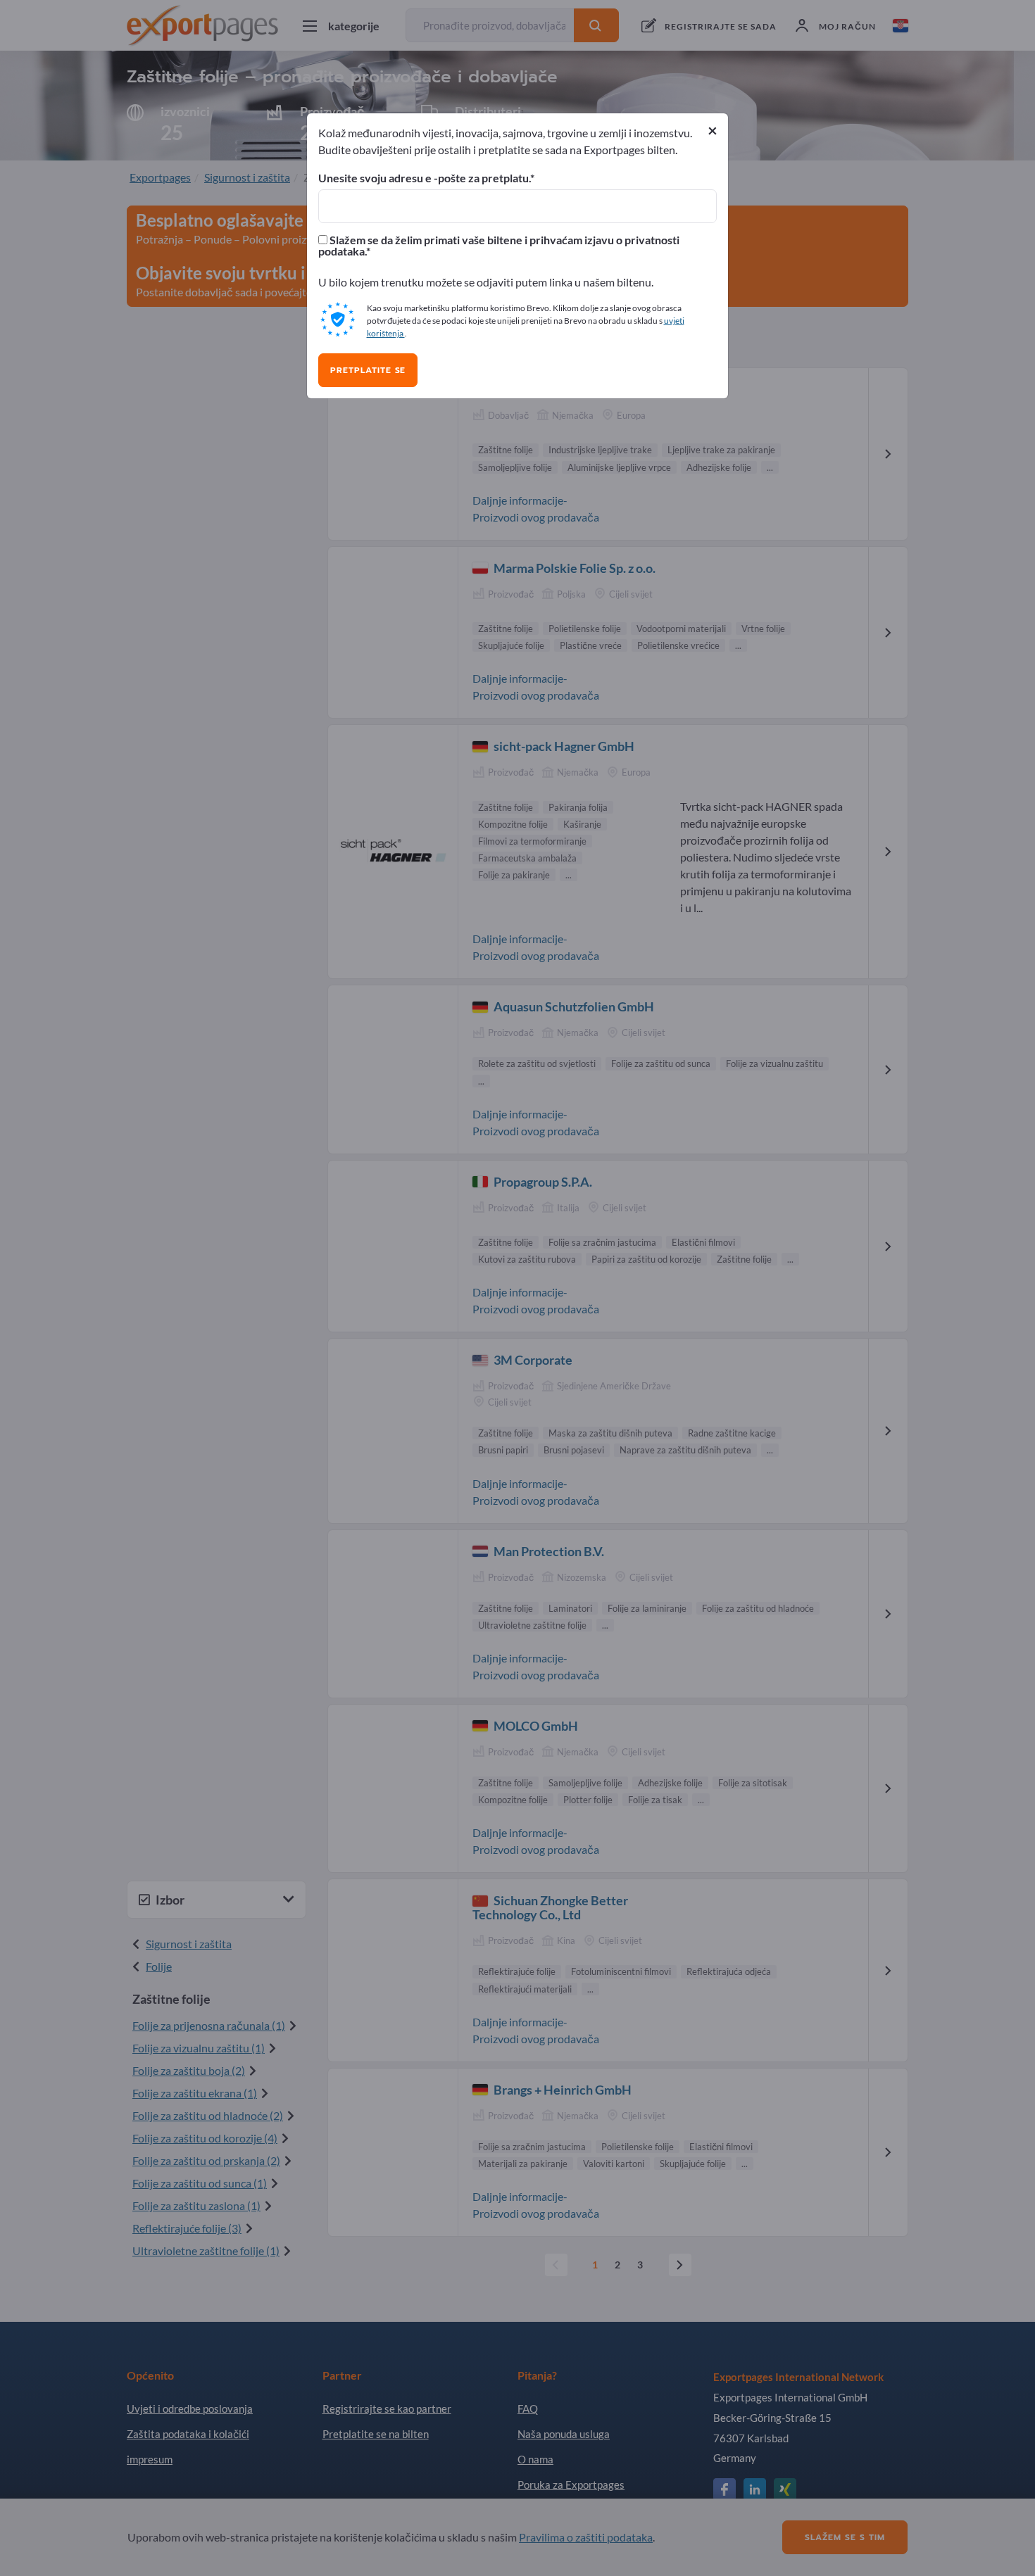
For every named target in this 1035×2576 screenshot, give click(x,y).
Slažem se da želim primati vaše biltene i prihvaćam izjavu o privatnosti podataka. (499, 246)
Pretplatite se (368, 370)
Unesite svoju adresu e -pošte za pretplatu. (424, 178)
